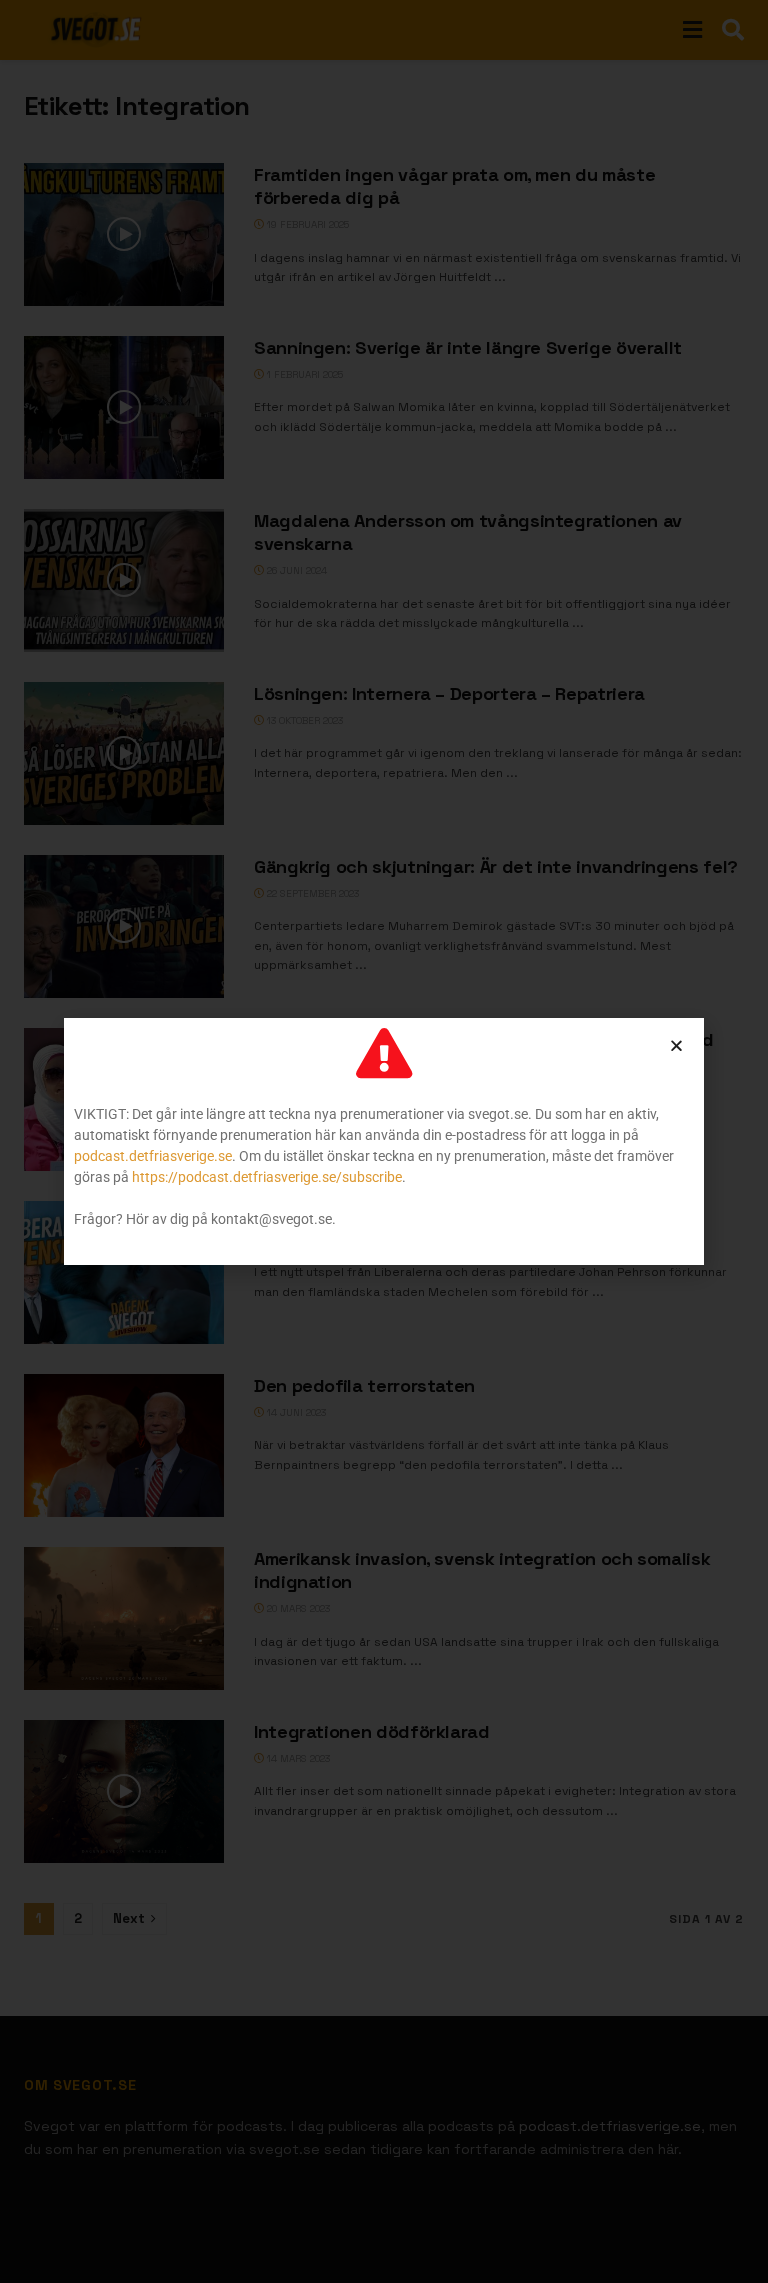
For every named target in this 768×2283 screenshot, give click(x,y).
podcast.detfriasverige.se (153, 1156)
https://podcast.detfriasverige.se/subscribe (267, 1177)
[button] (676, 1045)
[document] (384, 1141)
